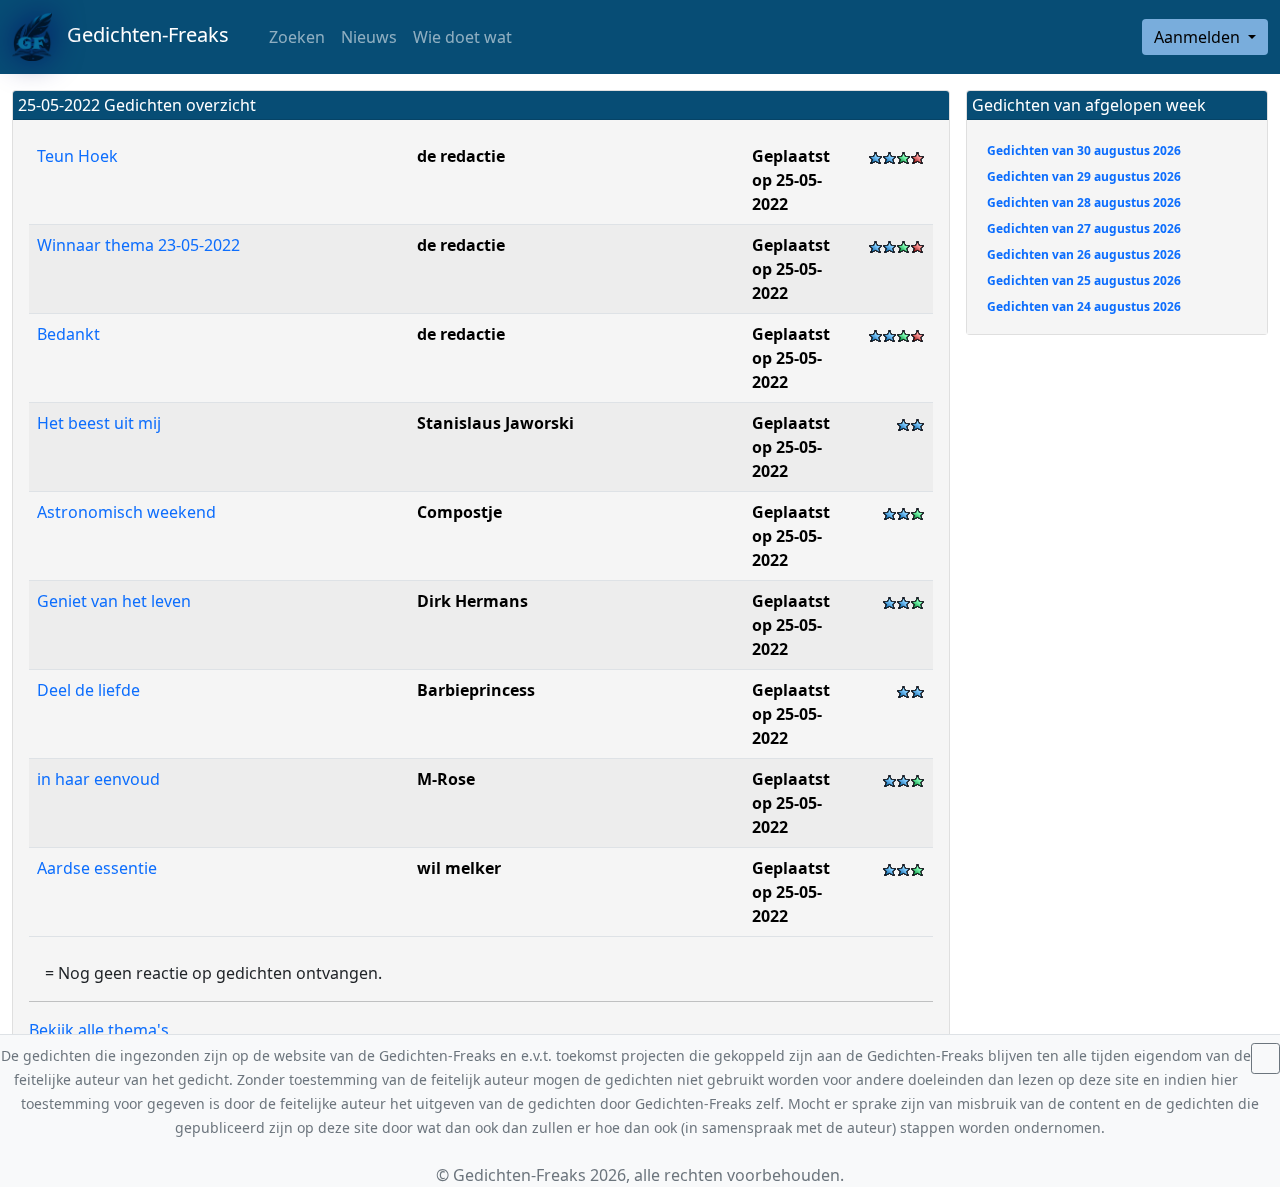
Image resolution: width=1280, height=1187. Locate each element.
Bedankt (68, 334)
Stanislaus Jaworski (495, 423)
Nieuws (369, 37)
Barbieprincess (476, 690)
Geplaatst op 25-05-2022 (791, 180)
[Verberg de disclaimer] (1265, 1058)
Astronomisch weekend (126, 512)
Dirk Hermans (472, 601)
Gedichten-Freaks (140, 34)
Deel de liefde (88, 690)
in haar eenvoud (98, 779)
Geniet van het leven (114, 601)
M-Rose (446, 779)
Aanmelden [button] (1199, 37)
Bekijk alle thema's (99, 1030)
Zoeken (295, 37)
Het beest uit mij (99, 423)
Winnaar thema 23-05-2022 (138, 245)
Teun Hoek (77, 156)
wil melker (459, 868)
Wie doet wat (462, 37)
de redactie (461, 156)
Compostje (459, 512)
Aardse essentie (97, 868)
